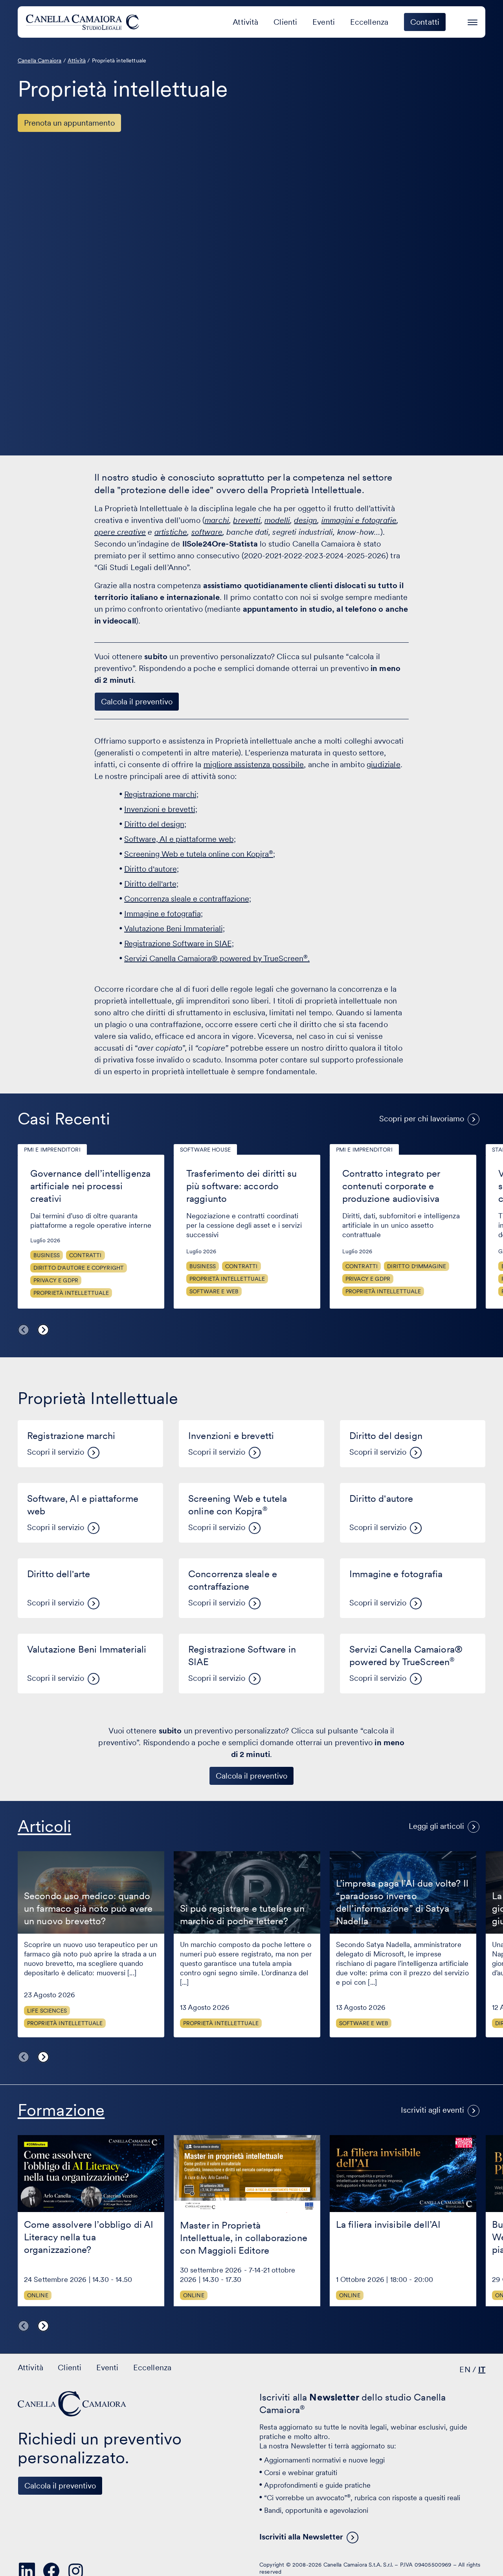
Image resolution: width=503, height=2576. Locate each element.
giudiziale (384, 764)
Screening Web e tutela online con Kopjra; (200, 854)
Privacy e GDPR (56, 1280)
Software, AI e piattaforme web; (180, 839)
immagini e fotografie (359, 520)
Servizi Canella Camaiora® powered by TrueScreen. (217, 958)
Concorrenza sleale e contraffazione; (188, 899)
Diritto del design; (155, 824)
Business (47, 1255)
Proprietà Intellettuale (71, 1293)
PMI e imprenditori (52, 1150)
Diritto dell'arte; (151, 884)
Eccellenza (369, 22)
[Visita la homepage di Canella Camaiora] (84, 22)
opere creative (120, 532)
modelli (277, 520)
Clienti (285, 22)
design (306, 520)
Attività (245, 22)
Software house (205, 1150)
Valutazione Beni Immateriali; (174, 929)
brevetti (247, 520)
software (207, 532)
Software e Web (214, 1291)
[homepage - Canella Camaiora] (73, 2404)
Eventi (324, 22)
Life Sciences (47, 2011)
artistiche (171, 532)
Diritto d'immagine (417, 1266)
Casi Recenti (64, 1119)
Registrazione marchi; (161, 794)
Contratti (85, 1255)
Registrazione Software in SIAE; (179, 943)
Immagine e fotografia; (163, 914)
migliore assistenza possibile (254, 764)
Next (43, 1330)
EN (465, 2369)
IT (482, 2369)
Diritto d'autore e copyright (79, 1268)
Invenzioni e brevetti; (161, 809)
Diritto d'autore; (151, 869)
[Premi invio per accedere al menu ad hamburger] (473, 21)
